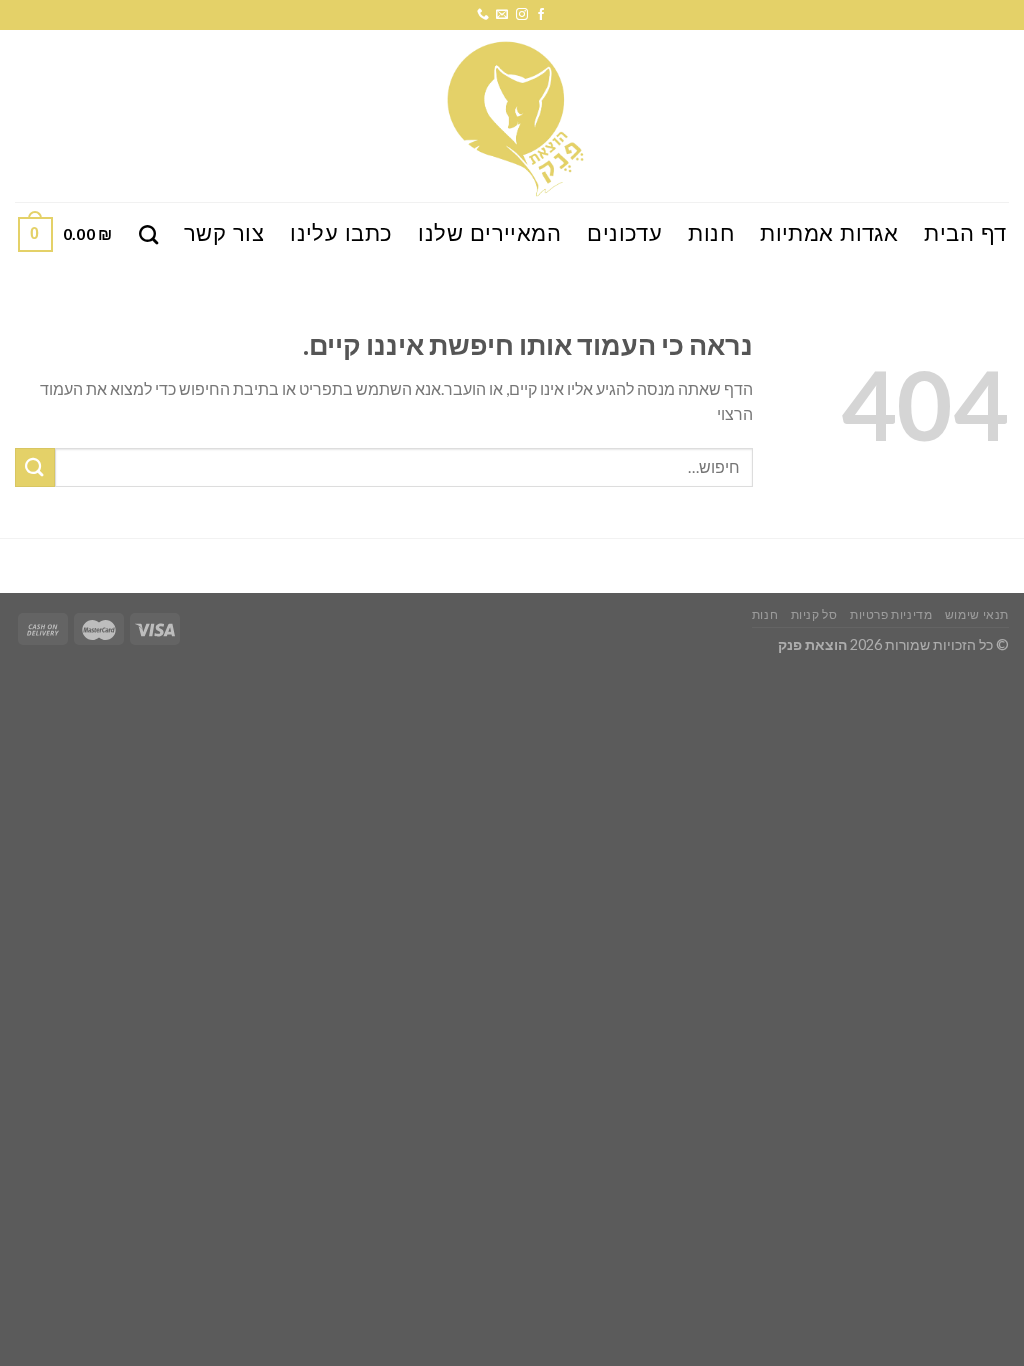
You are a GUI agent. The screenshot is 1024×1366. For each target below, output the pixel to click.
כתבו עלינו (341, 233)
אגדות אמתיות (829, 233)
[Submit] (35, 467)
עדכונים (624, 233)
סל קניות (814, 614)
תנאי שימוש (977, 614)
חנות (711, 233)
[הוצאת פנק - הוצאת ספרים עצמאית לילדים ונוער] (512, 116)
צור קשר (224, 233)
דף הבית (965, 233)
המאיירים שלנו (489, 233)
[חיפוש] (148, 234)
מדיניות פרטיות (891, 614)
